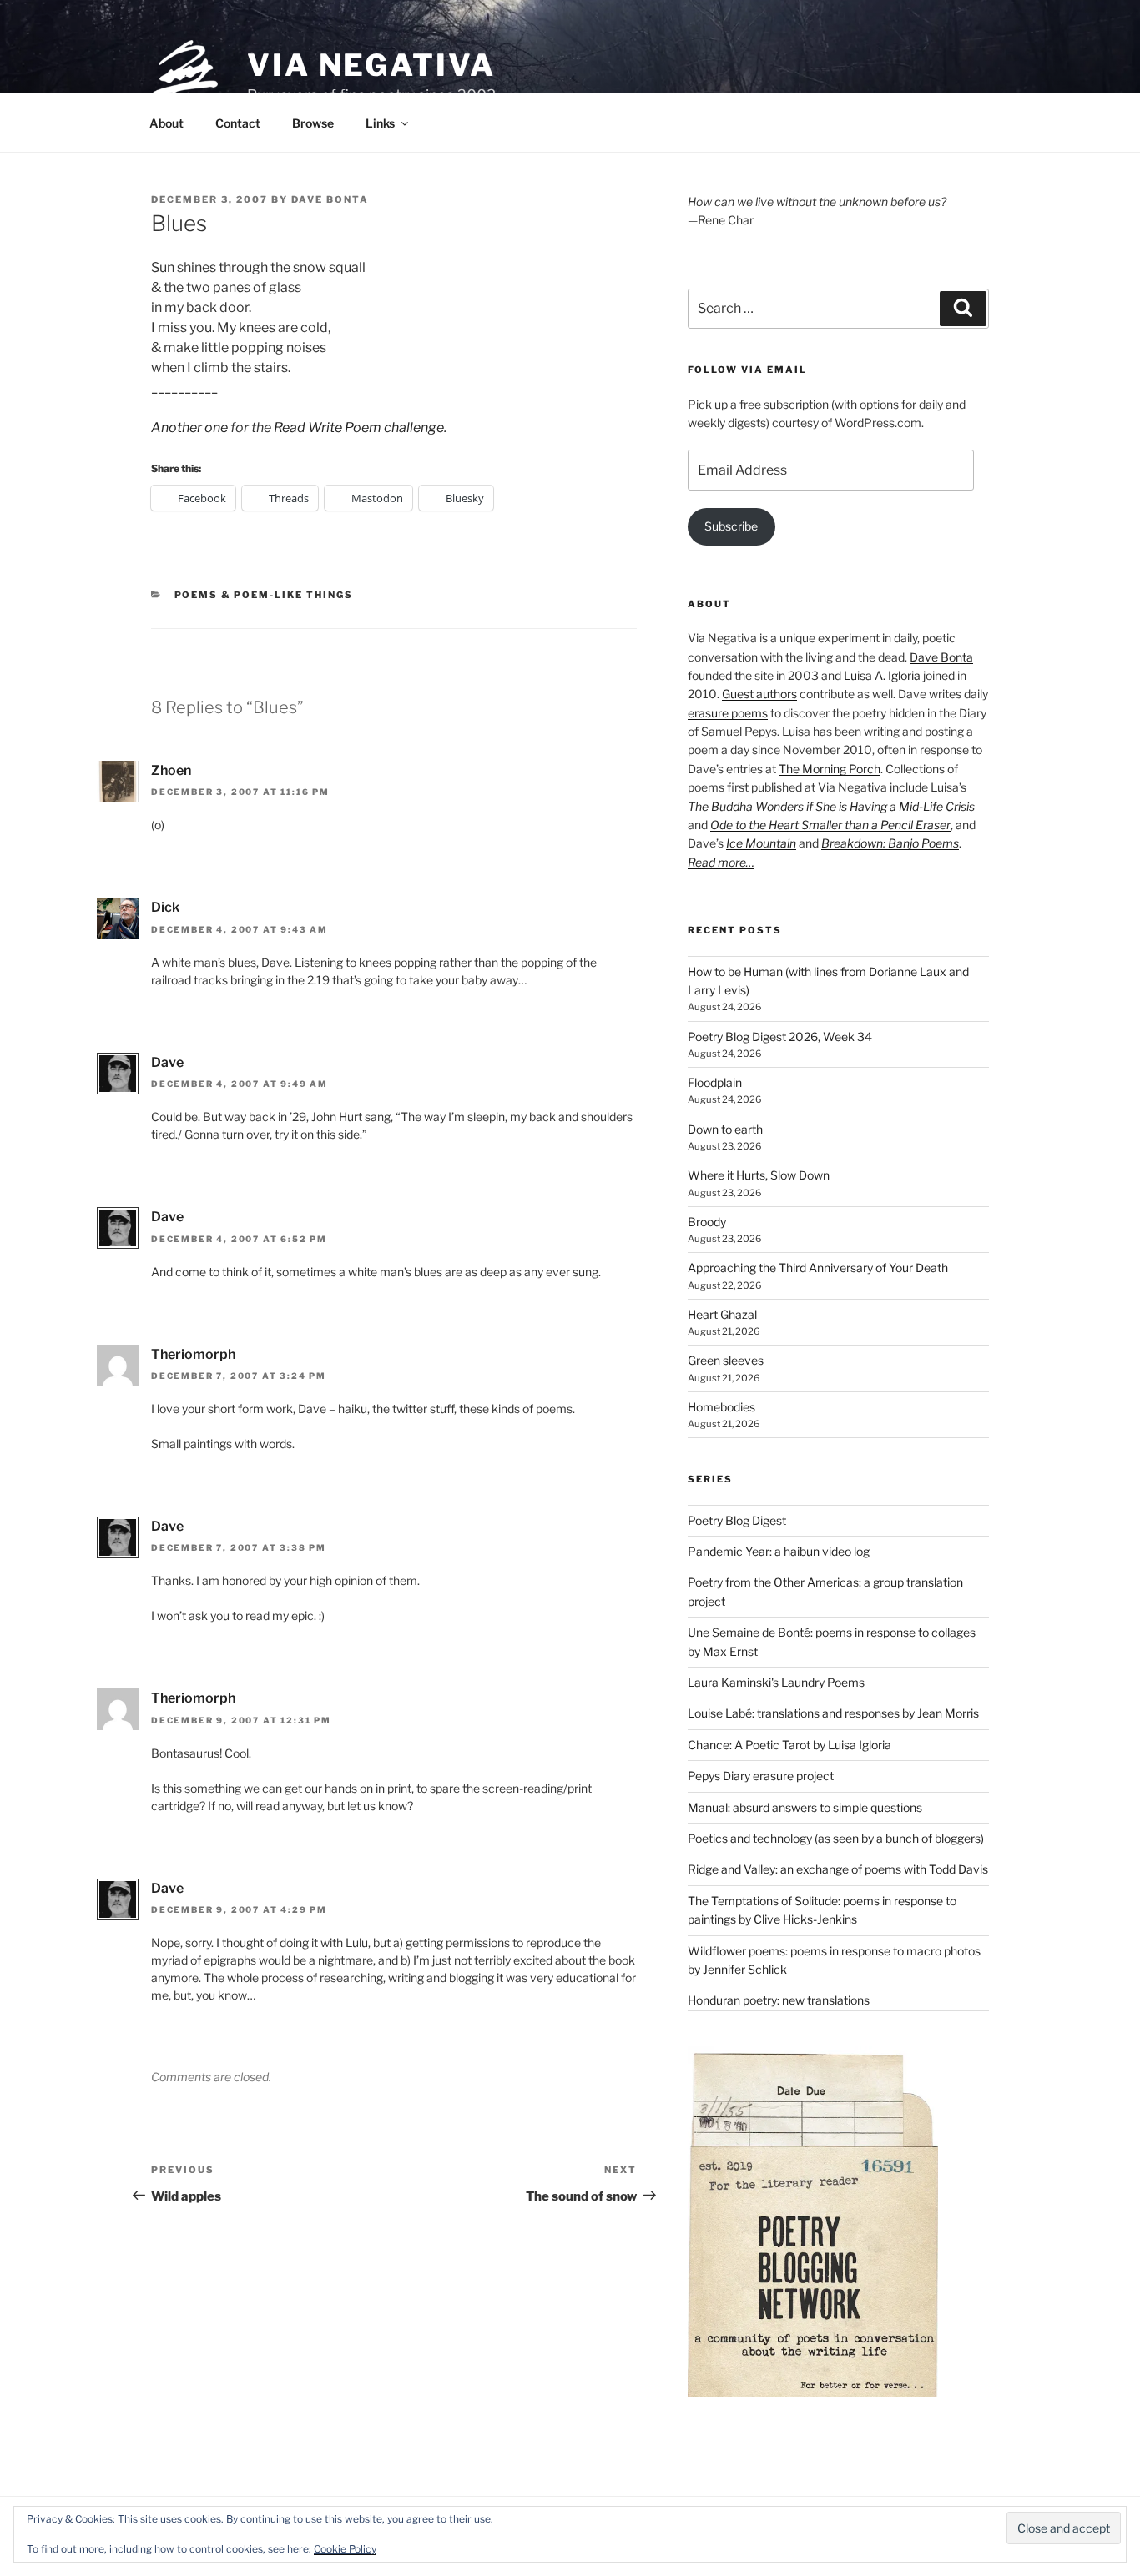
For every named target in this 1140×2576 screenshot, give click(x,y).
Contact (238, 123)
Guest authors (759, 694)
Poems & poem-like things (264, 595)
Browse (313, 123)
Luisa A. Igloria (882, 675)
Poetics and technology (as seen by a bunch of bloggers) (836, 1838)
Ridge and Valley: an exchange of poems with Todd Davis (838, 1869)
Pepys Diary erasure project (761, 1776)
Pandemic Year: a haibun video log (779, 1551)
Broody (707, 1222)
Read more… (721, 862)
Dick (165, 907)
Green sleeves (726, 1360)
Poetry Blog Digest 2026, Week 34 (780, 1036)
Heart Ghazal (722, 1314)
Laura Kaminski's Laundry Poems (776, 1682)
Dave (167, 1062)
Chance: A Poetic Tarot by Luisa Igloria (789, 1745)
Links (380, 123)
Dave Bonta (330, 199)
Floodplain (715, 1082)
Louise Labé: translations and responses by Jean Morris (833, 1713)
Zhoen (171, 770)
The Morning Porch (830, 769)
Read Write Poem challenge (359, 428)
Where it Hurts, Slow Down (759, 1175)
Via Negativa (371, 65)
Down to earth (725, 1129)
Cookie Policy (345, 2549)
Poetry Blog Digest (737, 1520)
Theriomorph (193, 1354)
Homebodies (721, 1407)
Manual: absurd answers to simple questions (805, 1807)
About (166, 123)
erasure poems (728, 713)
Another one (189, 428)
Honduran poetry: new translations (779, 2000)
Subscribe (731, 526)
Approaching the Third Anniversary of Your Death (818, 1268)
